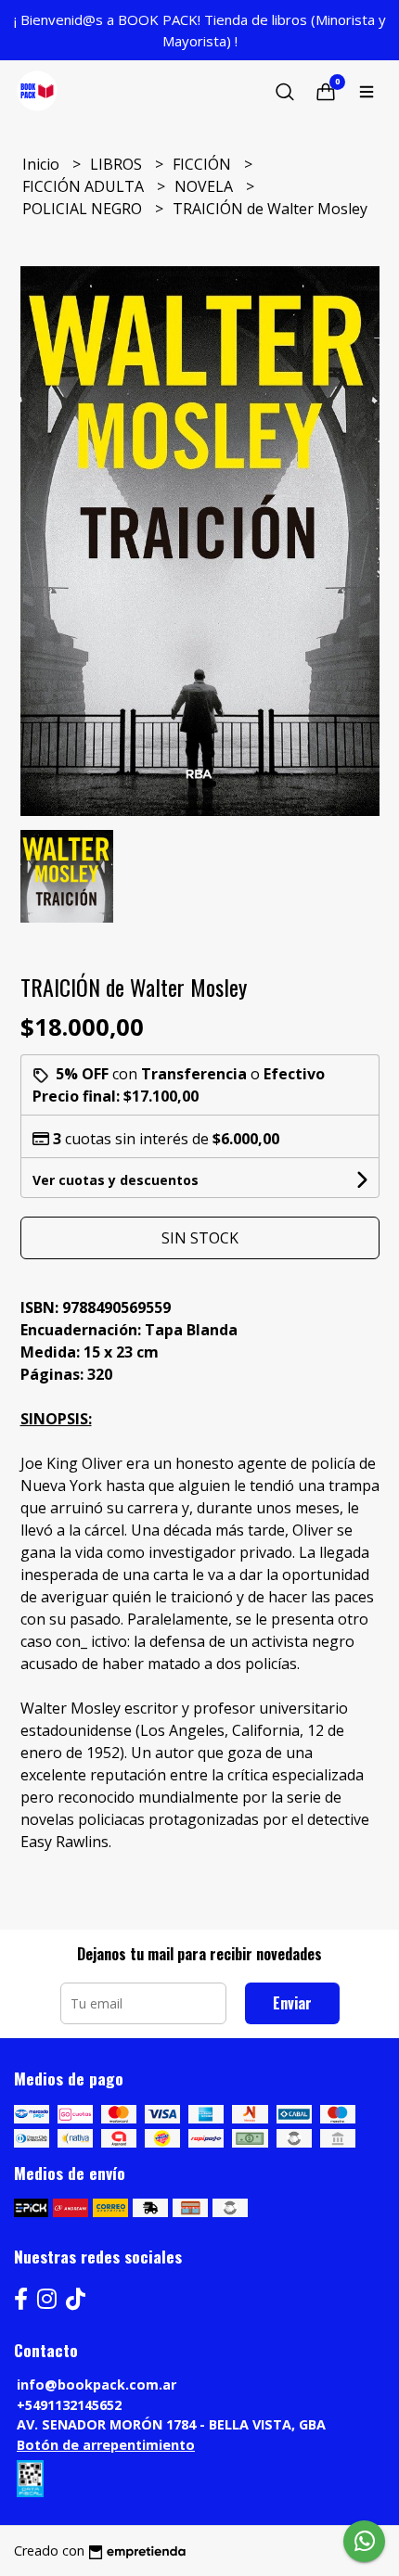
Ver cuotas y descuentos (116, 1180)
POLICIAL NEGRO (84, 209)
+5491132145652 (69, 2405)
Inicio (43, 164)
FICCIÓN (204, 164)
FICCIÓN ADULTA (85, 186)
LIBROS (118, 164)
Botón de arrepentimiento (106, 2445)
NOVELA (206, 186)
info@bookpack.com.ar (97, 2385)
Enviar (292, 2003)
